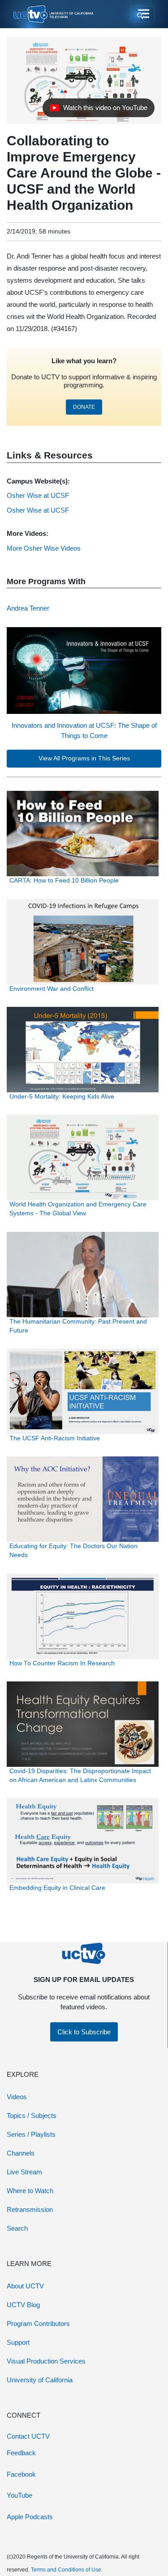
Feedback (21, 2453)
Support (18, 2342)
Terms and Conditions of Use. (67, 2570)
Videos (17, 2097)
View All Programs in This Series (84, 758)
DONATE (84, 407)
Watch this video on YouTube (98, 110)
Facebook (21, 2474)
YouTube (19, 2495)
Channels (21, 2153)
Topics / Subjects (32, 2116)
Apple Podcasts (30, 2517)
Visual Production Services (46, 2361)
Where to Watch (30, 2191)
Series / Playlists (31, 2134)
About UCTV (25, 2286)
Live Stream (24, 2172)
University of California (40, 2380)
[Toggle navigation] (143, 14)
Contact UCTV (28, 2436)
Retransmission (30, 2209)
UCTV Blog (23, 2305)
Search (17, 2228)
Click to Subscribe (84, 2032)
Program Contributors (38, 2323)
